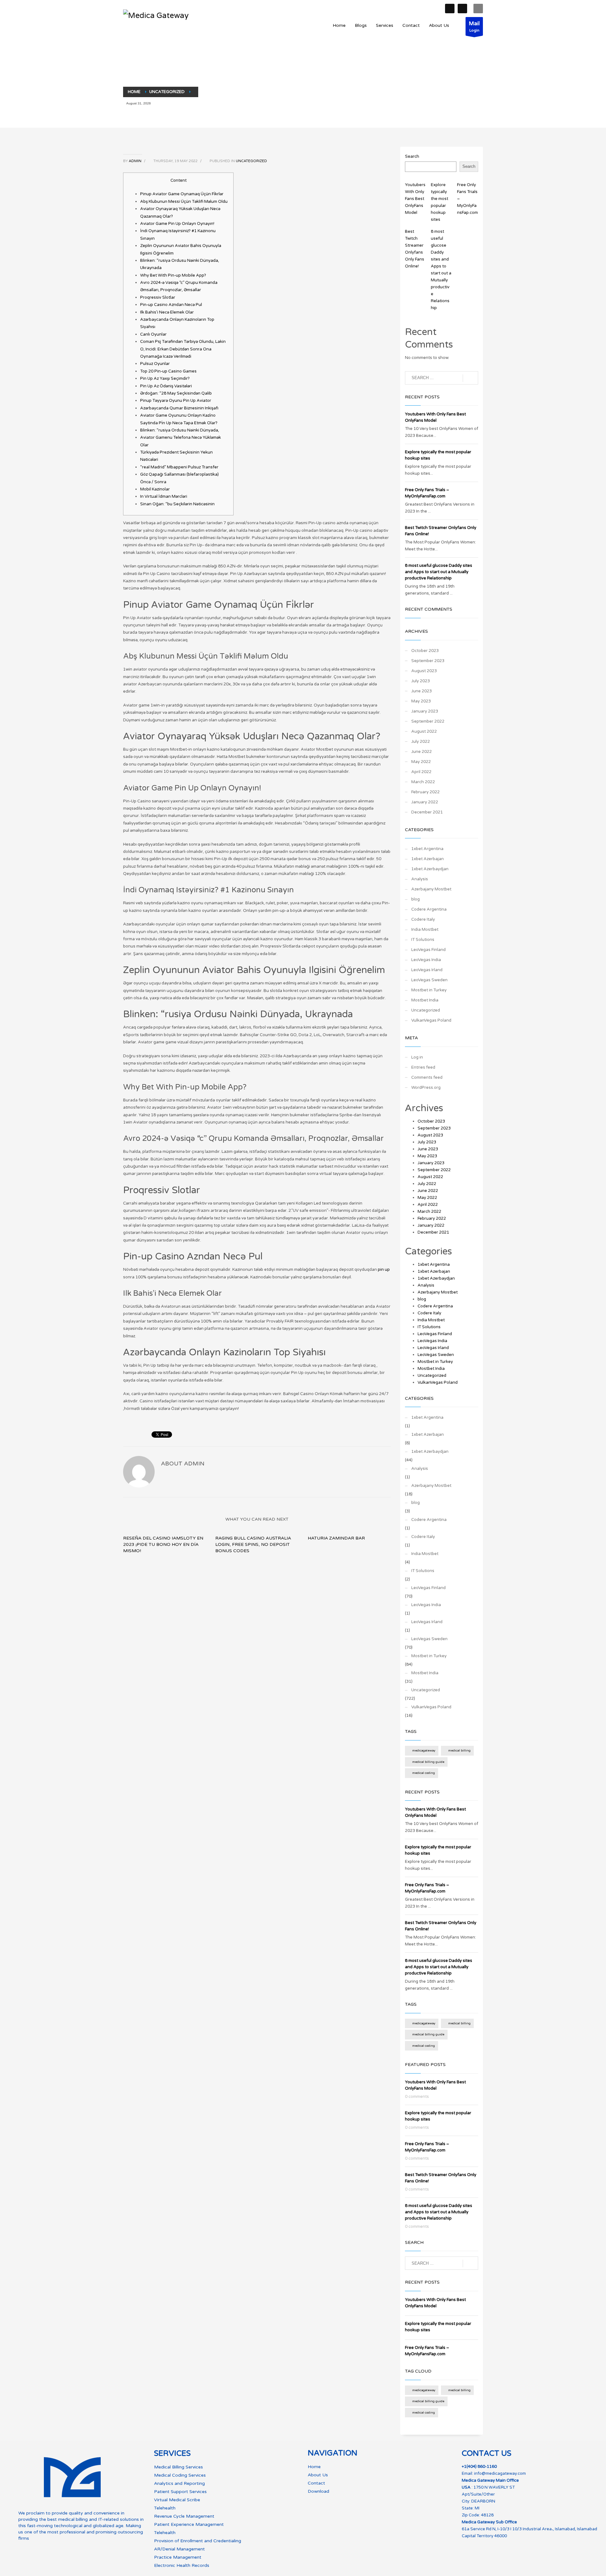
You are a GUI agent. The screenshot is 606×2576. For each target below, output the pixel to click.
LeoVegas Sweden (429, 980)
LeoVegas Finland (428, 950)
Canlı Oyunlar (153, 334)
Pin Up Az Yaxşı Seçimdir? (165, 378)
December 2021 (427, 812)
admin (136, 161)
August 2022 (424, 731)
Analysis (420, 879)
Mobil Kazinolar (155, 489)
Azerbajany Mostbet (431, 889)
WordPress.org (426, 1088)
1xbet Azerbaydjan (430, 869)
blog (416, 899)
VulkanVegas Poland (431, 1020)
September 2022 (428, 721)
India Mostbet (425, 930)
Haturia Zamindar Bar (336, 1538)
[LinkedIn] (462, 9)
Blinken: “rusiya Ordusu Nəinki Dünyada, (180, 430)
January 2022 (425, 802)
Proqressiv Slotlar (158, 297)
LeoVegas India (426, 960)
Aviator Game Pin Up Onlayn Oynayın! (177, 224)
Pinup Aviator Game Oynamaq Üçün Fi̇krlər (182, 194)
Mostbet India (425, 1000)
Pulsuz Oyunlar (155, 364)
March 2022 (423, 782)
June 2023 (422, 691)
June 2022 (422, 752)
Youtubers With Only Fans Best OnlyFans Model (415, 199)
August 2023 (424, 671)
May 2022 (421, 762)
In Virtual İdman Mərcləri (164, 496)
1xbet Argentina (427, 849)
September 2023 (428, 661)
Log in (417, 1057)
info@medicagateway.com (500, 2473)
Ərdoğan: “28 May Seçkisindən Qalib (176, 393)
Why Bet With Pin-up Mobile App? (173, 275)
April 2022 (421, 772)
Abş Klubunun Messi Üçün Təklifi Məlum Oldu (184, 202)
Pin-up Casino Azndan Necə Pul (171, 305)
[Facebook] (450, 9)
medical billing (459, 1751)
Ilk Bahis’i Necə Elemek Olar (167, 312)
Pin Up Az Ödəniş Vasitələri (166, 386)
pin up (384, 1270)
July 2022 (421, 742)
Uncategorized (251, 161)
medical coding (424, 1773)
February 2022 (425, 792)
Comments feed (427, 1077)
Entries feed (423, 1067)
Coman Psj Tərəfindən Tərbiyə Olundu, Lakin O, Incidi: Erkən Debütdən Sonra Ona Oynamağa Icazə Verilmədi (183, 349)
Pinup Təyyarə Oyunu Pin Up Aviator (176, 401)
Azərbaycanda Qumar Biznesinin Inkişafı (179, 408)
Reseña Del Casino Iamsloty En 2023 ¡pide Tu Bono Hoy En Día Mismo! (163, 1544)
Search (412, 156)
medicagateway (424, 1751)
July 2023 (421, 681)
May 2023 (421, 701)
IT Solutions (423, 940)
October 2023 (425, 651)
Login (474, 26)
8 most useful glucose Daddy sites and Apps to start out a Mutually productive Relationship (439, 572)
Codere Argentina (429, 909)
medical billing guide (428, 1762)
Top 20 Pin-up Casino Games (168, 371)
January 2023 (425, 711)
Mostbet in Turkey (429, 990)
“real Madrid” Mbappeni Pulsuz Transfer (179, 467)
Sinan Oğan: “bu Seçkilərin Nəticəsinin (177, 504)
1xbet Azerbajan (428, 859)
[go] (470, 378)
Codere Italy (423, 919)
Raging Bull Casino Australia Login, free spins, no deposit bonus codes (253, 1544)
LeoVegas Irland (427, 970)
